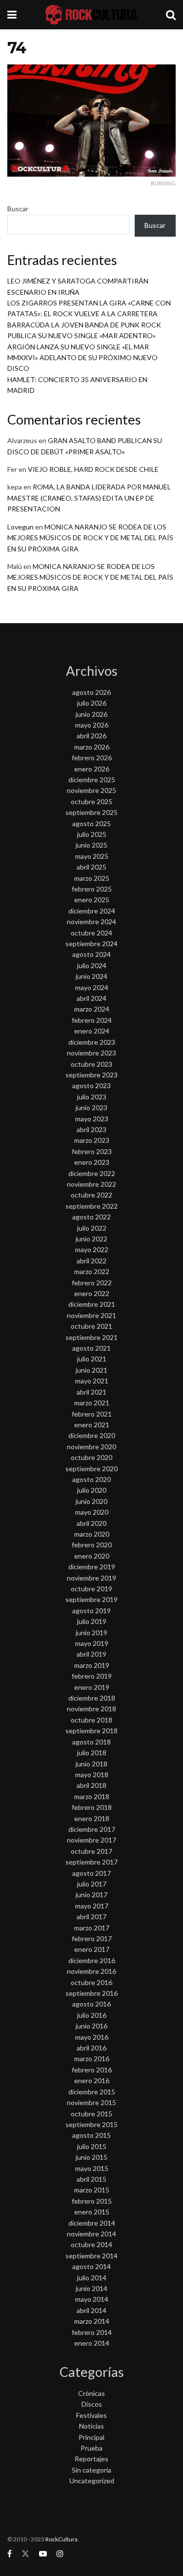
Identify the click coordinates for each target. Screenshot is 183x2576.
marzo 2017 (92, 1928)
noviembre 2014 (91, 2234)
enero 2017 (92, 1949)
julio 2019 (92, 1621)
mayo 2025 (92, 856)
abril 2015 (91, 2179)
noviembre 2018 (91, 1709)
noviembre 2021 (91, 1315)
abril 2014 (91, 2310)
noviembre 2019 (91, 1578)
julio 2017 (92, 1884)
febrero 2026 (92, 758)
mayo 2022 (92, 1249)
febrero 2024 (92, 1020)
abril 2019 (91, 1654)
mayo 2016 (92, 2037)
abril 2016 (91, 2048)
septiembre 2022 (91, 1206)
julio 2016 (92, 2015)
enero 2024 (92, 1031)
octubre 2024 (91, 933)
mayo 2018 (92, 1775)
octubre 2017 (91, 1851)
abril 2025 (91, 867)
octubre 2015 (91, 2114)
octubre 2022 (91, 1195)
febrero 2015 (92, 2201)
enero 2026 (92, 769)
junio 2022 (91, 1239)
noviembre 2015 (91, 2102)
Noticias (91, 2426)
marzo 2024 (92, 1009)
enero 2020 (92, 1556)
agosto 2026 (91, 692)
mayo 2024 (92, 987)
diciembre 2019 (92, 1567)
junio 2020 (91, 1501)
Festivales (91, 2415)
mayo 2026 (92, 725)
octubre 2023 (91, 1064)
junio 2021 (91, 1370)
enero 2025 (92, 900)
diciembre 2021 (92, 1304)
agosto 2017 (91, 1873)
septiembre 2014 (91, 2256)
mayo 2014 (92, 2299)
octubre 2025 (91, 801)
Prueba (91, 2448)
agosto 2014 (91, 2266)
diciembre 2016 (92, 1960)
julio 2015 (92, 2146)
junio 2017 (91, 1895)
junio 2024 (91, 976)
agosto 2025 (91, 823)
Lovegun (20, 527)
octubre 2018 (91, 1720)
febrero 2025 (92, 889)
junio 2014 (91, 2288)
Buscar (18, 209)
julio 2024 (92, 965)
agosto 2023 (91, 1085)
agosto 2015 (91, 2135)
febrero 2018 (92, 1807)
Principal (91, 2437)
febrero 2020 (92, 1545)
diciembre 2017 (92, 1829)
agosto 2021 (91, 1348)
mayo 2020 (92, 1512)
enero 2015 (92, 2212)
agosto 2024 (91, 954)
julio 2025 (92, 834)
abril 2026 (91, 736)
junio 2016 (91, 2026)
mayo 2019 (92, 1643)
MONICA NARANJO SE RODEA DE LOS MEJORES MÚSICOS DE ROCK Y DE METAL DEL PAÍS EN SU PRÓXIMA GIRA (90, 538)
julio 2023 (92, 1097)
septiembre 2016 (91, 1993)
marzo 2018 (92, 1796)
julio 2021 (92, 1359)
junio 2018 (91, 1764)
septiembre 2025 (91, 812)
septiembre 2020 (91, 1469)
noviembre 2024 (91, 922)
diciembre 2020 (92, 1435)
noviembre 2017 (91, 1840)
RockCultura (61, 2539)
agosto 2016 (91, 2004)
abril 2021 (91, 1392)
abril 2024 (91, 998)
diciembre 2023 (92, 1042)
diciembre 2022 (92, 1173)
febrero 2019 (92, 1676)
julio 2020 (92, 1490)
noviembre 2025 (91, 790)
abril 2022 (91, 1261)
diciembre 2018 (92, 1698)
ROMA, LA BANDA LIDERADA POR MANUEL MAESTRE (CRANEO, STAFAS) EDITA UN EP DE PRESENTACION (89, 498)
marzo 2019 (92, 1665)
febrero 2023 (92, 1151)
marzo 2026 (92, 747)
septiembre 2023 (91, 1075)
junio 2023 (91, 1107)
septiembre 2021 (91, 1337)
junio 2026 (91, 714)
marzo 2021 (92, 1403)
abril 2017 (91, 1917)
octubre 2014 (91, 2244)
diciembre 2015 (92, 2092)
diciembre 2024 (92, 911)
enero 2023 (92, 1162)
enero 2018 (92, 1818)
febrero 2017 (92, 1938)
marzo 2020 (92, 1534)
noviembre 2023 (91, 1053)
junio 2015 (91, 2157)
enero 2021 (92, 1425)
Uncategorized (92, 2481)
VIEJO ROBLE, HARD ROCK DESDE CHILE (93, 469)
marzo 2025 (92, 878)
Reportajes (91, 2459)
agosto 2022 (91, 1217)
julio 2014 (92, 2278)
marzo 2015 (92, 2190)
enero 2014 (92, 2343)
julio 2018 (92, 1753)
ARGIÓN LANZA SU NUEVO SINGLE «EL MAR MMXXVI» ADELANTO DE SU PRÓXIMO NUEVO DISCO (82, 358)
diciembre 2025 (92, 780)
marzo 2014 (92, 2321)
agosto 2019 (91, 1611)
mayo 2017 (92, 1906)
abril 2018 (91, 1785)
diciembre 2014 (92, 2223)
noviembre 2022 (91, 1184)
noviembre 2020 (91, 1447)
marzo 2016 (92, 2059)
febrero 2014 (92, 2332)
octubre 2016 (91, 1982)
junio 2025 (91, 845)
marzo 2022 (92, 1271)
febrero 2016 (92, 2070)
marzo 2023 (92, 1140)
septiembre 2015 (91, 2124)
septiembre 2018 (91, 1731)
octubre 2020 (91, 1457)
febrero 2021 (92, 1414)
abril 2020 (91, 1523)
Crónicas (91, 2393)
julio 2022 (92, 1228)
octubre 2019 (91, 1589)
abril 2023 (91, 1129)
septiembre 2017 (91, 1862)
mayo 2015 (92, 2168)
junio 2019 (91, 1633)
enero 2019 (92, 1687)
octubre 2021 (91, 1326)
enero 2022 (92, 1293)
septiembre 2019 (91, 1599)
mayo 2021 (92, 1381)
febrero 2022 (92, 1283)
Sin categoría (91, 2470)
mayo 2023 (92, 1119)
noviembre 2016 (91, 1971)
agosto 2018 (91, 1742)
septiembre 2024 (91, 943)
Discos (92, 2404)
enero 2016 (92, 2080)
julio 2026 (92, 703)
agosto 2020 (91, 1479)
